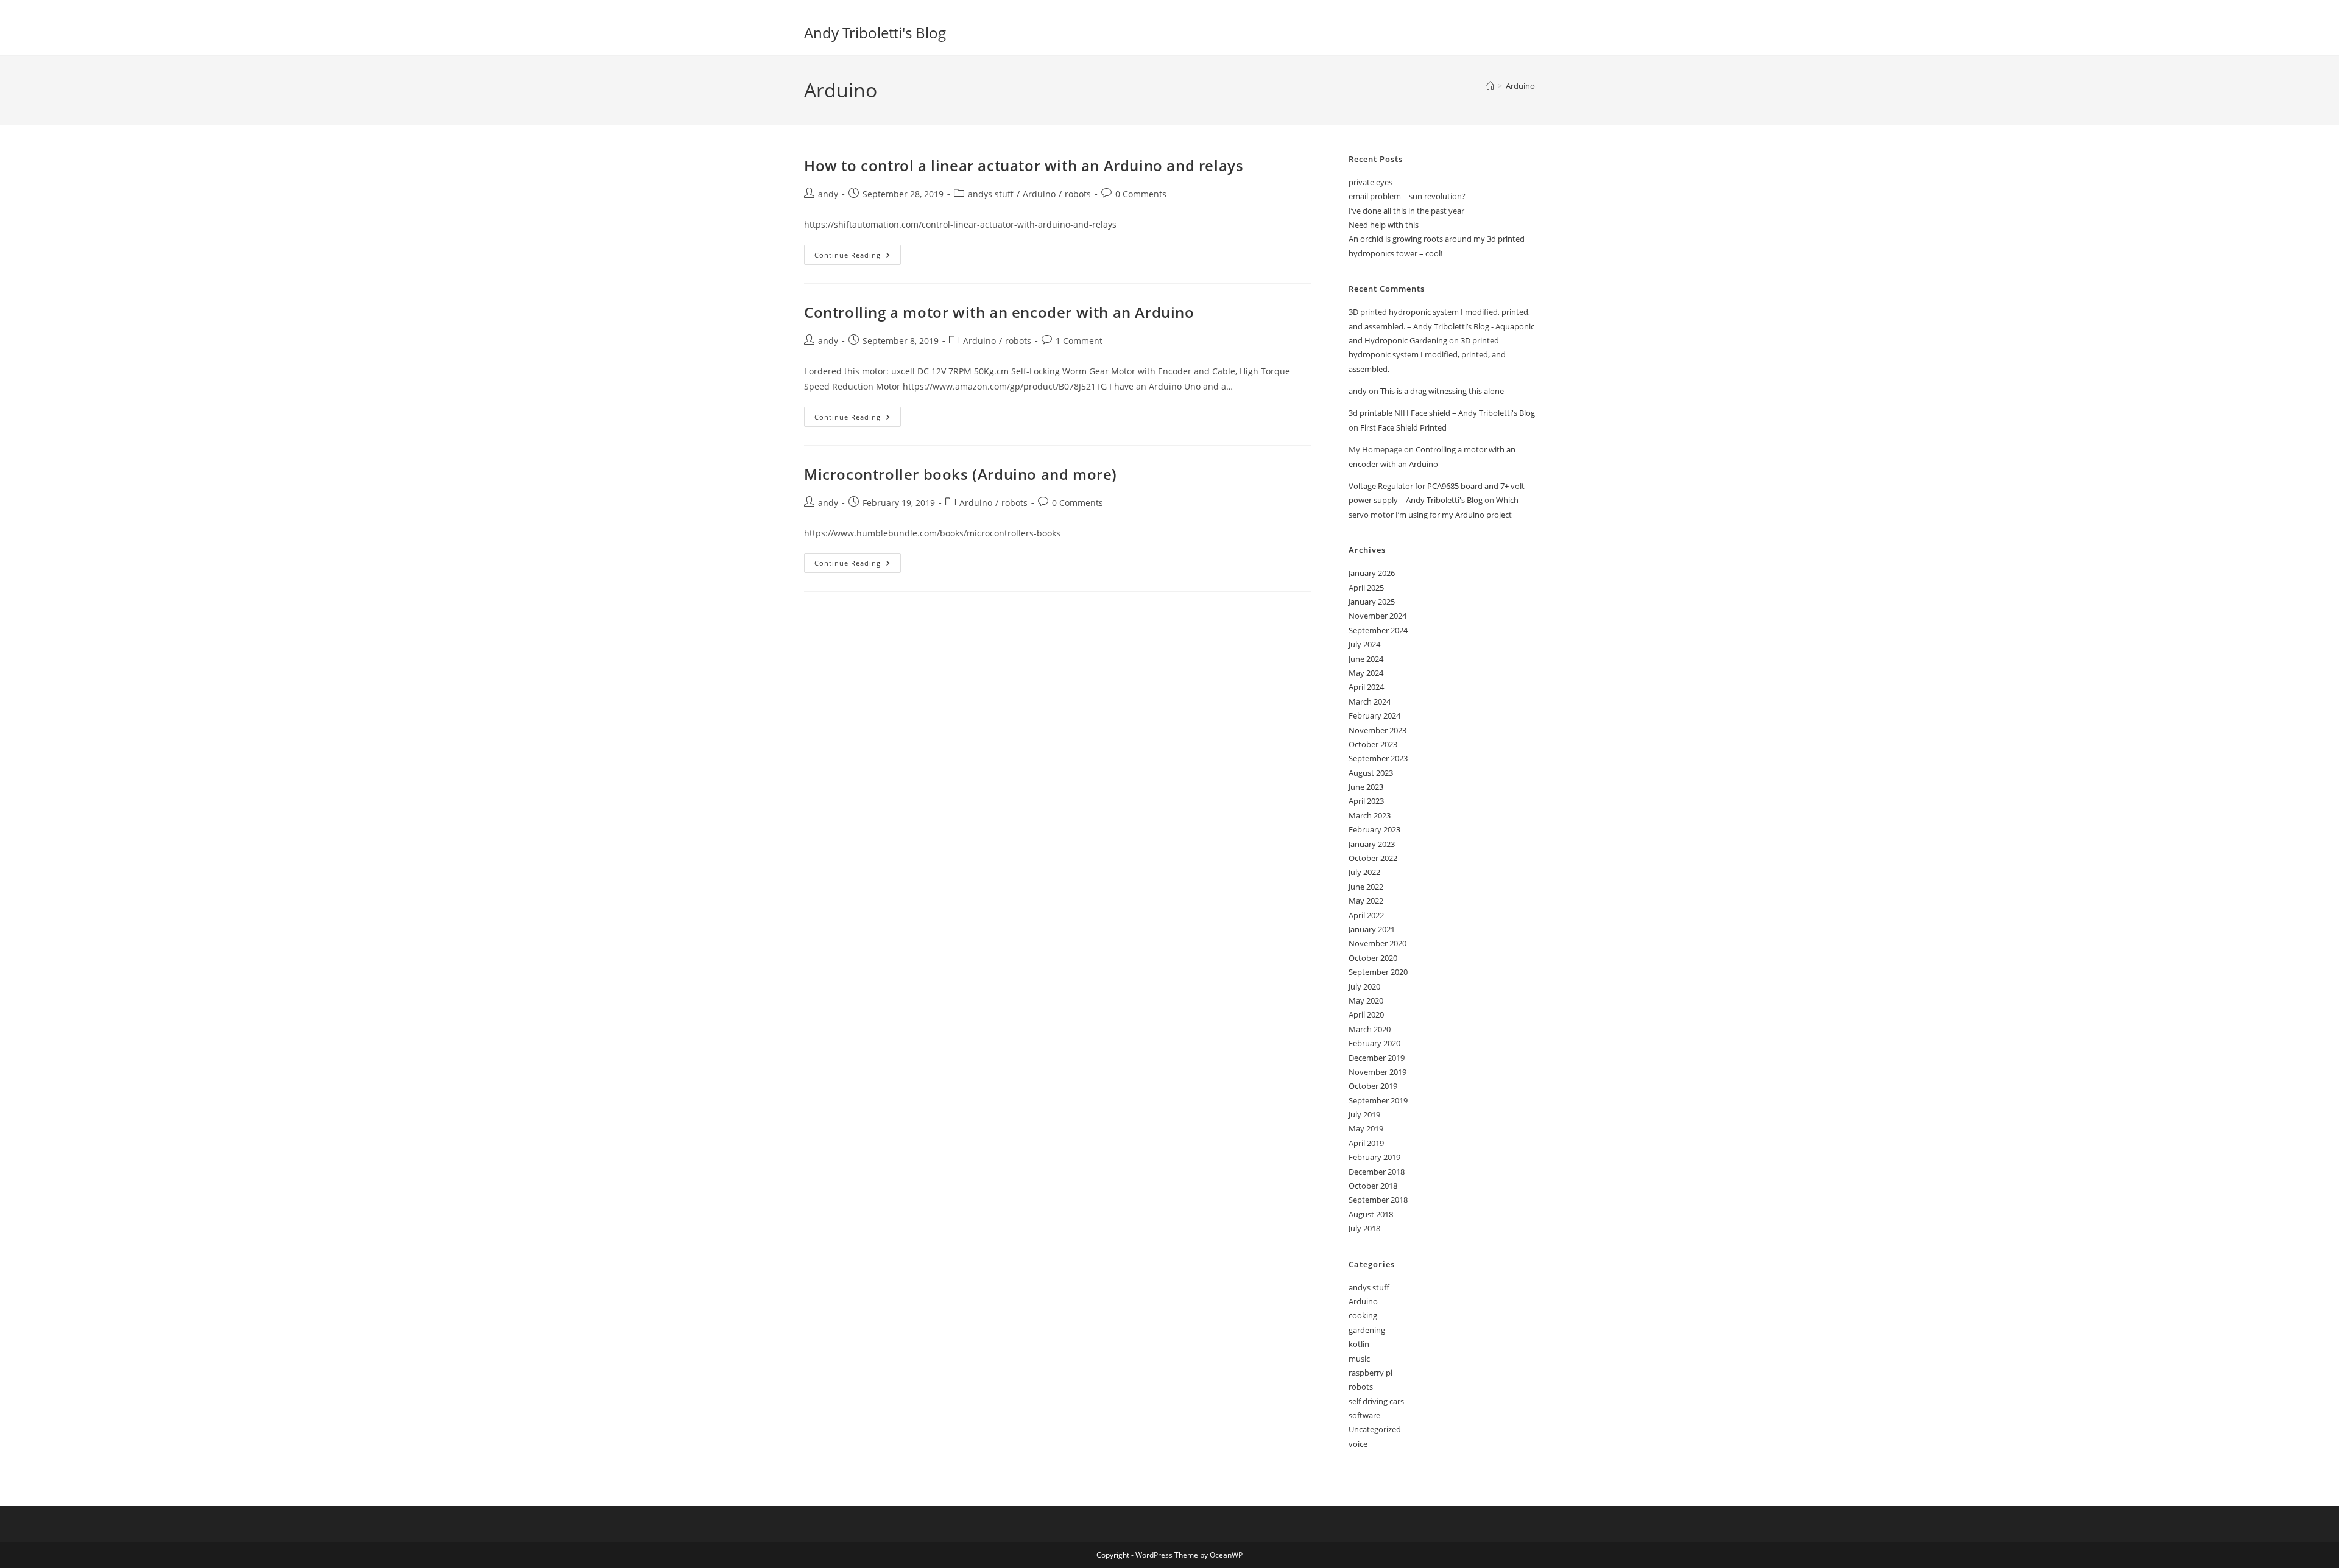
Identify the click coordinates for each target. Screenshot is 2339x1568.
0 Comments (1141, 194)
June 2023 (1366, 787)
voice (1358, 1444)
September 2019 (1378, 1100)
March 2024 (1370, 701)
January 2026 (1372, 573)
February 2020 (1374, 1043)
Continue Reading (858, 257)
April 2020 (1366, 1014)
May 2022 (1366, 901)
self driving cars (1376, 1401)
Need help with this (1384, 225)
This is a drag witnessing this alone (1442, 391)
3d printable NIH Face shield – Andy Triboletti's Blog (1442, 413)
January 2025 (1372, 602)
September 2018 (1378, 1200)
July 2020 (1364, 986)
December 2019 (1377, 1058)
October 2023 (1373, 744)
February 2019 (1374, 1157)
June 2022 (1366, 887)
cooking (1363, 1315)
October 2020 (1373, 958)
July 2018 (1364, 1228)
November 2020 (1378, 943)
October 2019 (1373, 1086)
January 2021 (1372, 929)
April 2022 (1366, 915)
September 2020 (1378, 972)
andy (828, 194)
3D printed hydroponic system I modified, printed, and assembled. (1427, 355)
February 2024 (1374, 715)
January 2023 (1372, 844)
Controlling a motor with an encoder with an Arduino (999, 312)
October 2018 (1373, 1186)
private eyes (1371, 182)
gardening (1367, 1330)
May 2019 (1366, 1128)
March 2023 (1370, 815)
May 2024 (1366, 673)
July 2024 (1364, 644)
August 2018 (1371, 1214)
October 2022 (1373, 858)
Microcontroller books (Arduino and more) (961, 474)
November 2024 (1378, 616)
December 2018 (1377, 1172)
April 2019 (1366, 1143)
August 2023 (1371, 773)
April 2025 (1366, 588)
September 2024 (1378, 630)
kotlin (1359, 1344)
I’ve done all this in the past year (1406, 211)
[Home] (1490, 86)
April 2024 (1366, 687)
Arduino (1520, 86)
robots (1078, 194)
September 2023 (1378, 758)
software (1364, 1415)
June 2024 (1366, 659)
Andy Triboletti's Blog (875, 33)
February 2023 (1374, 829)
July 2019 (1364, 1114)
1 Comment (1079, 341)
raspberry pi (1371, 1373)
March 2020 (1370, 1029)
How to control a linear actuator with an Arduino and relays (1024, 165)
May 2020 (1366, 1000)
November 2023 (1378, 730)
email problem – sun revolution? (1407, 196)
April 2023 (1366, 801)
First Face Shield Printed (1403, 427)
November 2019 (1378, 1072)
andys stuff (991, 194)
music (1359, 1359)
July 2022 (1364, 872)
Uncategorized (1375, 1429)
